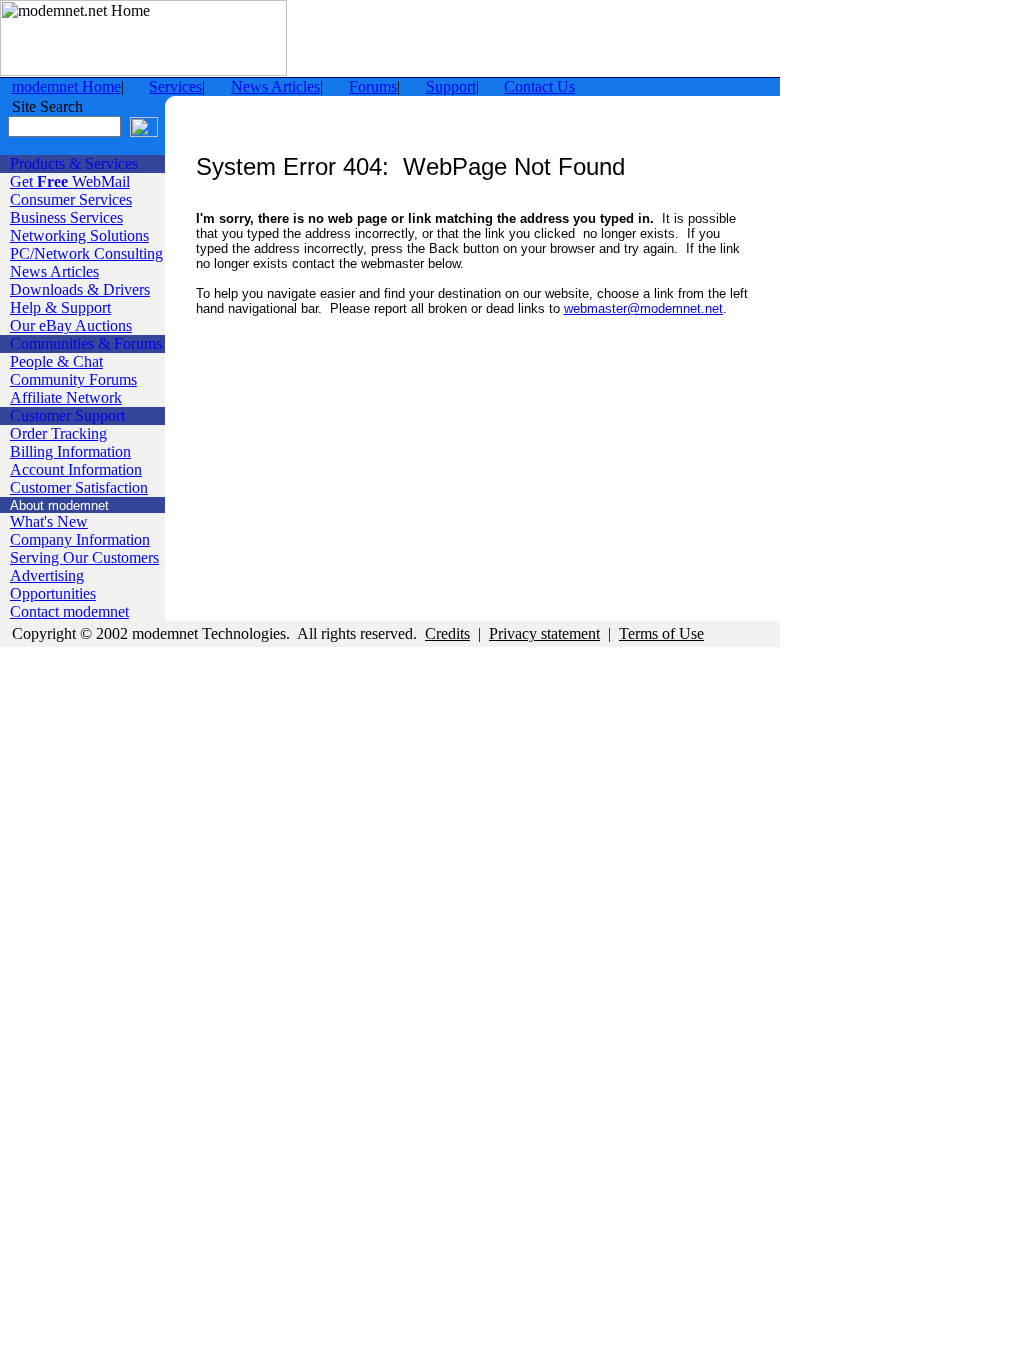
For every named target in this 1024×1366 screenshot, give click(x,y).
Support (451, 86)
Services (175, 86)
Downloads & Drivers (80, 289)
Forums (373, 86)
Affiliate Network (66, 397)
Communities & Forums (86, 343)
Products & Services (74, 163)
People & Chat (56, 361)
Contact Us (539, 86)
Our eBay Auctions (71, 325)
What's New (49, 521)
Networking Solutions (79, 235)
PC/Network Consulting (86, 253)
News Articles (275, 86)
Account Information (76, 469)
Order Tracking (58, 433)
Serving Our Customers (84, 557)
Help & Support (60, 307)
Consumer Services (71, 199)
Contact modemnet (69, 611)
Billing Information (70, 451)
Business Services (66, 217)
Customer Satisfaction (79, 487)
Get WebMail (70, 181)
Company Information (80, 539)
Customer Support (67, 415)
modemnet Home (66, 86)
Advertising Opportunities (53, 584)
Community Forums (73, 379)
